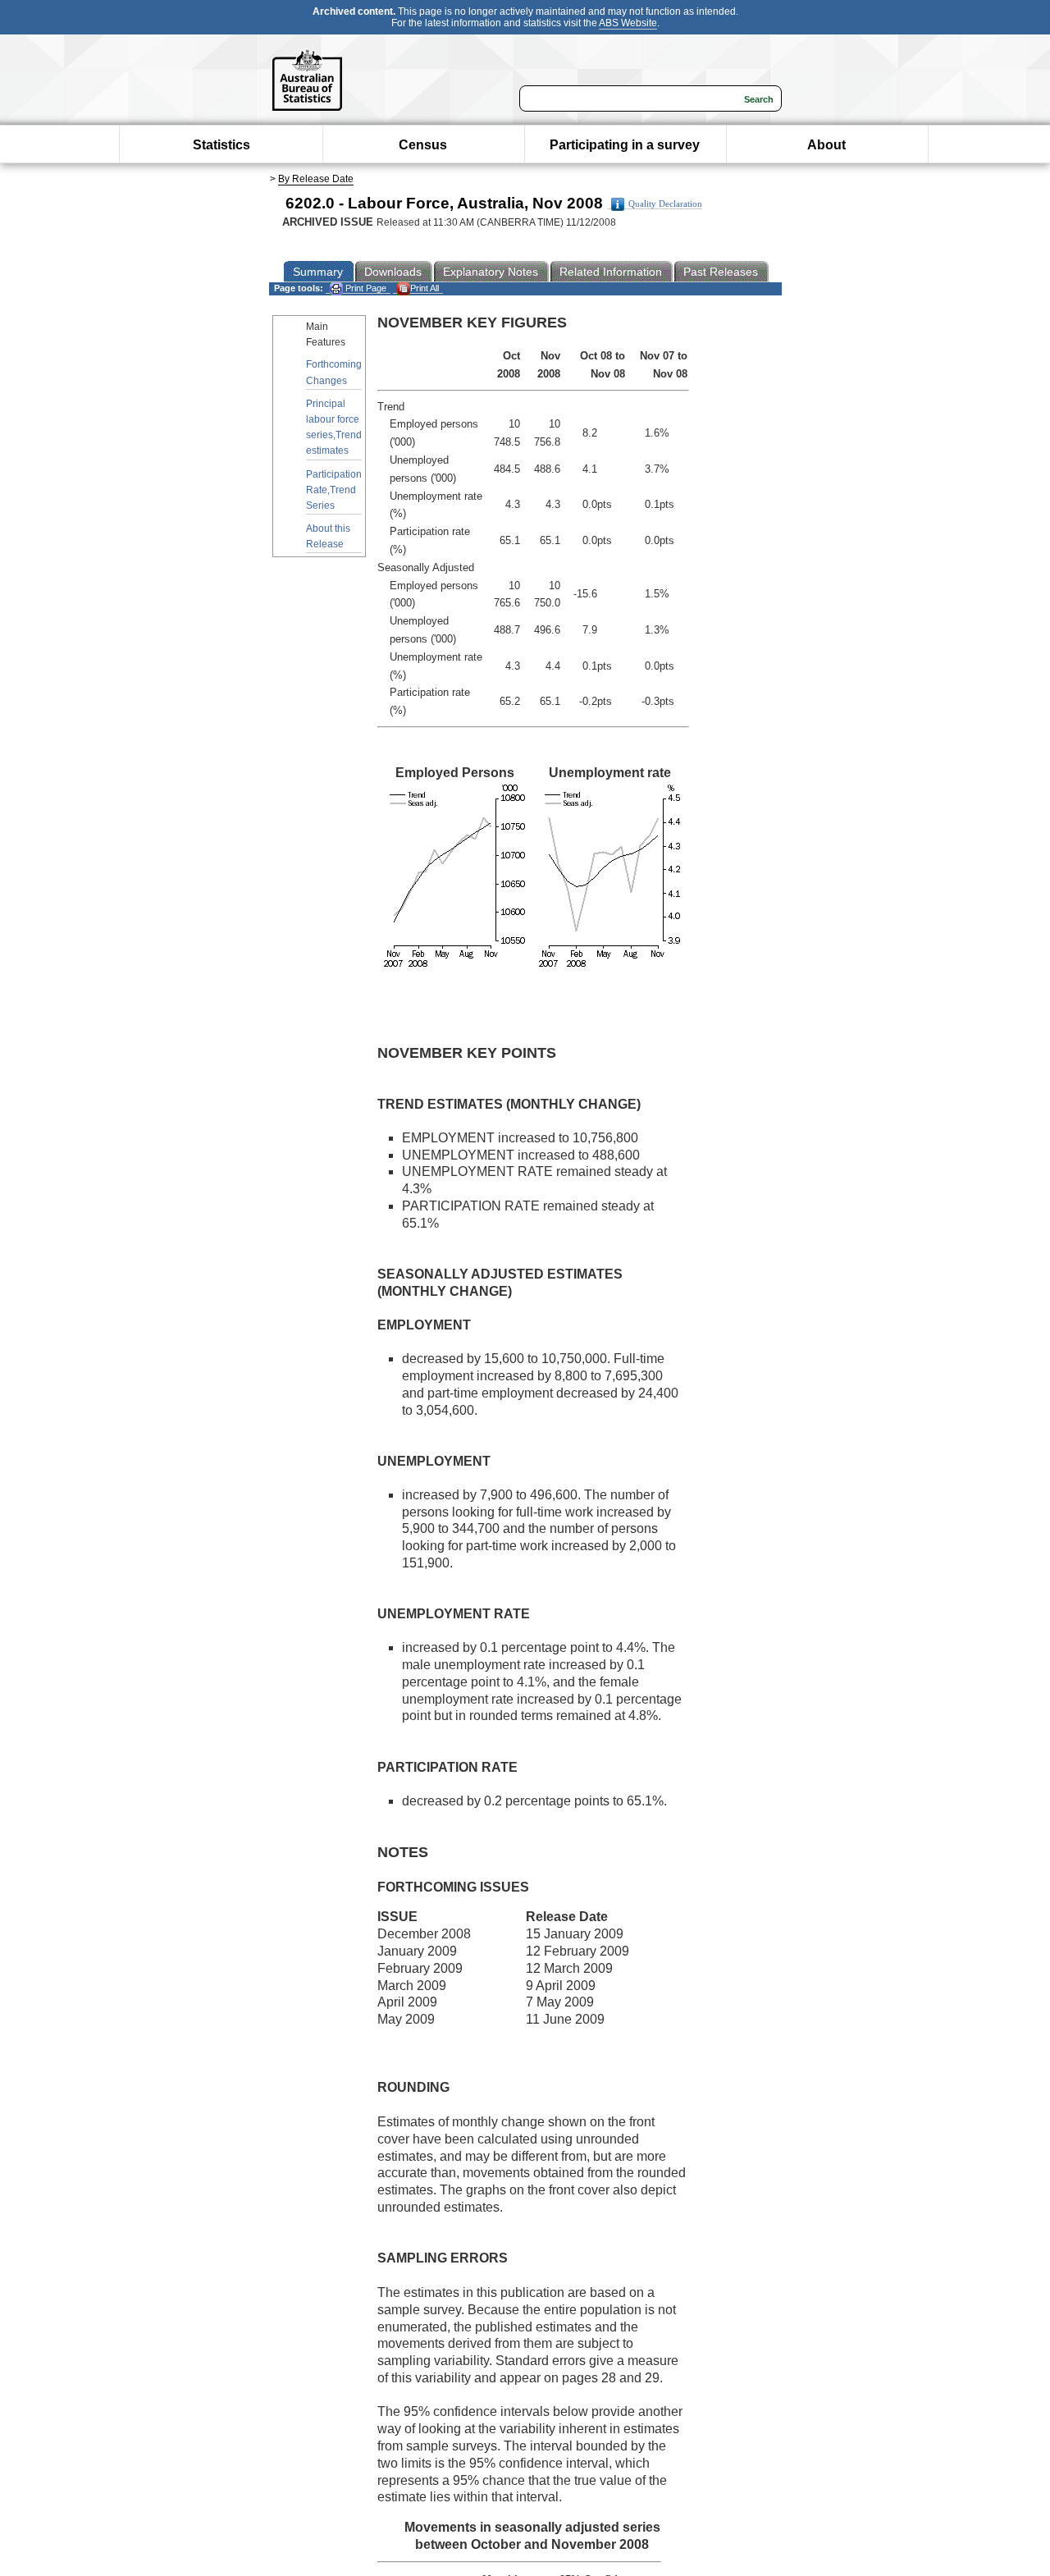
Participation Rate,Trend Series (334, 490)
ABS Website (628, 23)
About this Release (328, 536)
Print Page (365, 288)
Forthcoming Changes (334, 372)
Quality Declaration (665, 204)
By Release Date (316, 179)
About (826, 145)
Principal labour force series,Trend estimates (334, 428)
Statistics (221, 145)
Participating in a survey (625, 145)
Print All (425, 288)
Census (423, 145)
